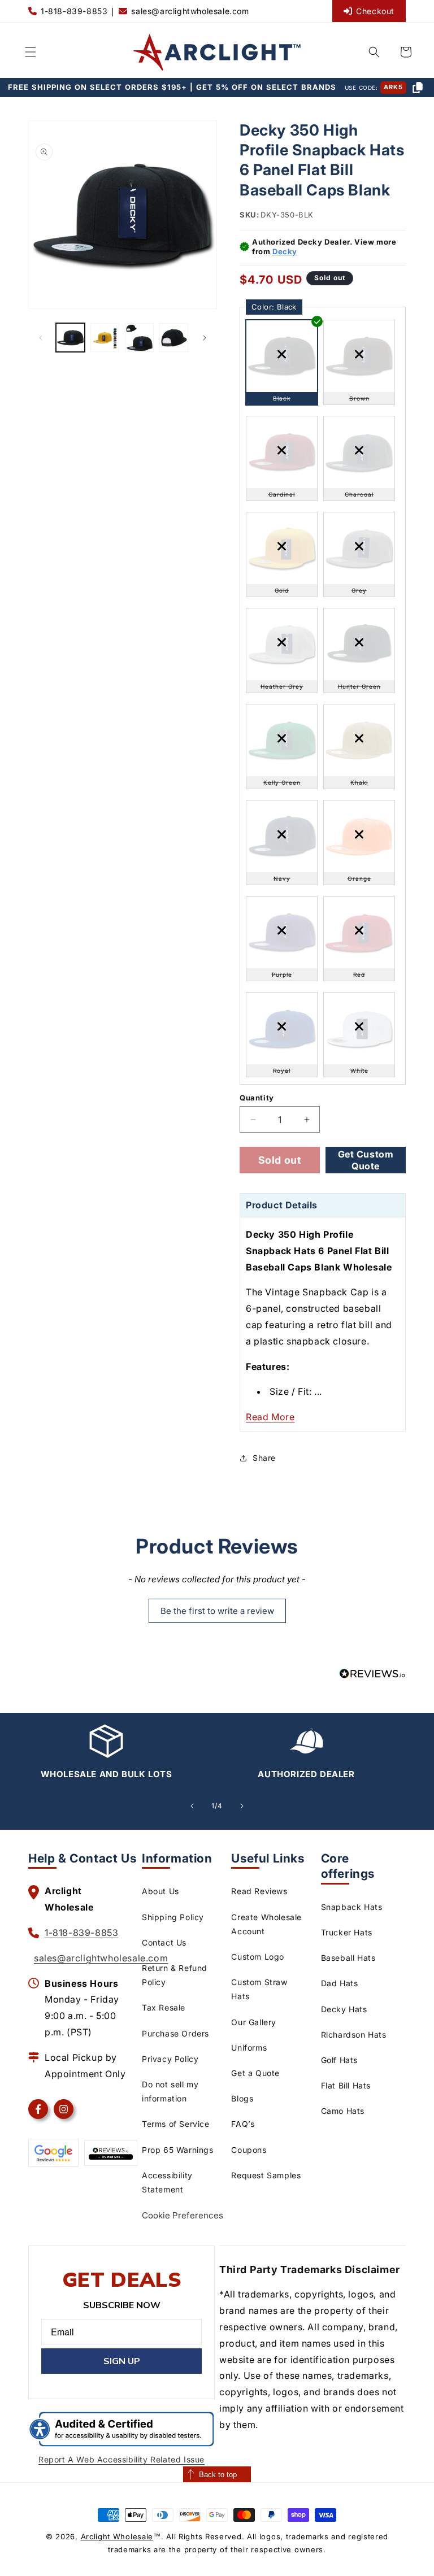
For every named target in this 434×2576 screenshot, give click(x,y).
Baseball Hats (348, 1958)
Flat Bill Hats (346, 2085)
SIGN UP (122, 2361)
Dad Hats (340, 1983)
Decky (285, 251)
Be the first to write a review (217, 1611)
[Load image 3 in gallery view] (139, 338)
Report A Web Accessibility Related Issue (121, 2459)
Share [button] (264, 1458)
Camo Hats (343, 2111)
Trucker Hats (347, 1932)
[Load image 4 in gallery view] (174, 338)
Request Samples (266, 2175)
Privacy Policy (170, 2059)
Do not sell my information (170, 2091)
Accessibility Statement (167, 2182)
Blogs (242, 2098)
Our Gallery (254, 2022)
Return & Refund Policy (175, 1975)
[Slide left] (41, 338)
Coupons (249, 2150)
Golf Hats (339, 2060)
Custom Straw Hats (259, 1989)
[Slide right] (205, 338)
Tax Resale (164, 2007)
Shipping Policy (173, 1917)
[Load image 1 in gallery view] (70, 338)
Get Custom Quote (366, 1160)
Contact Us (164, 1942)
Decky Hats (344, 2009)
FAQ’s (243, 2124)
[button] (31, 52)
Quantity (257, 1098)
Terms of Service (176, 2124)
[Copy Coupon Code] (418, 88)
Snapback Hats (352, 1907)
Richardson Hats (354, 2035)
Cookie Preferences (183, 2215)
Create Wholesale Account (266, 1924)
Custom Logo (258, 1957)
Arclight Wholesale (117, 2536)
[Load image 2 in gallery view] (105, 338)
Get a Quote (255, 2073)
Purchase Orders (175, 2033)
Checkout (375, 11)
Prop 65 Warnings (178, 2150)
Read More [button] (270, 1417)
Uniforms (249, 2048)
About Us (160, 1891)
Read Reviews (259, 1891)
